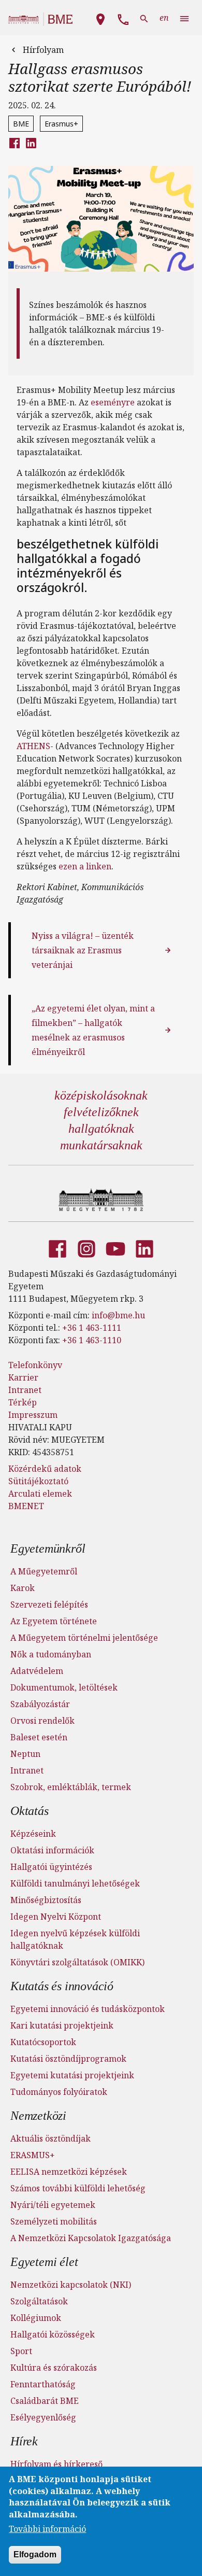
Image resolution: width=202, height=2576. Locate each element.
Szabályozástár (40, 1704)
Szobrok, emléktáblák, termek (71, 1787)
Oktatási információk (52, 1850)
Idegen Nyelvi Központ (56, 1917)
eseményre (113, 402)
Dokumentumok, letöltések (64, 1687)
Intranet (25, 1390)
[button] (100, 18)
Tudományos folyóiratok (59, 2092)
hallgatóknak (101, 1129)
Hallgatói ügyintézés (51, 1867)
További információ (47, 2529)
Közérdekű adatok (45, 1469)
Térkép (23, 1402)
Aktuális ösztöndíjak (51, 2138)
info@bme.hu (118, 1315)
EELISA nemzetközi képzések (69, 2172)
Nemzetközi (38, 2116)
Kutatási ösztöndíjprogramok (68, 2059)
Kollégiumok (36, 2318)
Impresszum (33, 1415)
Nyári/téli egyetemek (53, 2205)
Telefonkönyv (35, 1365)
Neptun (25, 1754)
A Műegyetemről (44, 1571)
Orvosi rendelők (42, 1721)
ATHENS (33, 746)
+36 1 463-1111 (92, 1328)
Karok (23, 1588)
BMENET (26, 1506)
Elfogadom (35, 2554)
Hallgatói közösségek (53, 2334)
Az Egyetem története (54, 1621)
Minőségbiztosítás (46, 1900)
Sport (21, 2351)
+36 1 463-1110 (92, 1340)
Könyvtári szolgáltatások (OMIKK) (77, 1962)
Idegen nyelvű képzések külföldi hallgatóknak (75, 1939)
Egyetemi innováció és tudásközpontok (88, 2009)
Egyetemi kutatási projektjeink (72, 2075)
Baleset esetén (39, 1737)
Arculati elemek (40, 1494)
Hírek (24, 2441)
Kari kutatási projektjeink (62, 2025)
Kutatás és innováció (62, 1986)
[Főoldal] (101, 1200)
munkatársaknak (101, 1145)
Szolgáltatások (39, 2301)
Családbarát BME (45, 2401)
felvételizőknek (101, 1112)
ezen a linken (85, 866)
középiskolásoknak (101, 1095)
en (164, 18)
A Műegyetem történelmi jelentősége (84, 1638)
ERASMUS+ (33, 2155)
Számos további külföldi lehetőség (78, 2188)
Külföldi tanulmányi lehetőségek (75, 1883)
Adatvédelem (37, 1671)
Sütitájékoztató (38, 1481)
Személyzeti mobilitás (54, 2221)
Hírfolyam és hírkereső (56, 2464)
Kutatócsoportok (43, 2042)
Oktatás (30, 1811)
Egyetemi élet (44, 2262)
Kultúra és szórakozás (54, 2368)
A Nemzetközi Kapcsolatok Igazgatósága (91, 2238)
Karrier (23, 1377)
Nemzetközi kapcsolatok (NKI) (71, 2285)
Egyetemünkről (48, 1549)
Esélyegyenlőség (43, 2417)
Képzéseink (33, 1834)
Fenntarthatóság (43, 2384)
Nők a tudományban (51, 1654)
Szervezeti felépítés (49, 1604)
